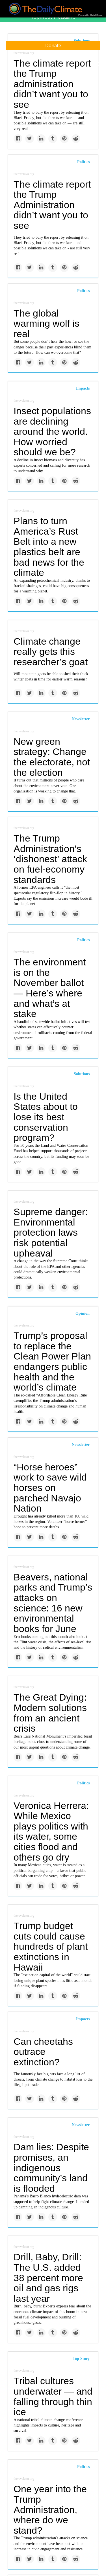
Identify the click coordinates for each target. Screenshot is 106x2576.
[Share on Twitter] (30, 139)
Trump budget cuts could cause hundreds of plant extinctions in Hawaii (51, 1946)
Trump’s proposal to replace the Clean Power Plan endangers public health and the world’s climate (52, 1361)
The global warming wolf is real (46, 323)
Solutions (82, 1074)
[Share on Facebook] (18, 139)
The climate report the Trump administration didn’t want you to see (52, 84)
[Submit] (98, 64)
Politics (83, 162)
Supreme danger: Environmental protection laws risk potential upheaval (51, 1232)
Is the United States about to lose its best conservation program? (46, 1117)
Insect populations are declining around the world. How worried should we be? (52, 431)
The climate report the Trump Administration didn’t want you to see (52, 205)
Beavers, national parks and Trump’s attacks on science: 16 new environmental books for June (53, 1603)
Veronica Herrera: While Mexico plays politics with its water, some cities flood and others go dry (51, 1831)
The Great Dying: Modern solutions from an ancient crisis (50, 1713)
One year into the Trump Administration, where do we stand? (50, 2510)
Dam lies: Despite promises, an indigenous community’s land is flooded (51, 2168)
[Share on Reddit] (76, 139)
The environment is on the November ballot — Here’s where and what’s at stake (50, 988)
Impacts (83, 388)
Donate (53, 45)
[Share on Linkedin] (41, 139)
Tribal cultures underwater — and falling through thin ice (53, 2396)
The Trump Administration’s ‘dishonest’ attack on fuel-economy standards (50, 859)
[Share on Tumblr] (53, 139)
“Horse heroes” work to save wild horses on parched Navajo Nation (50, 1488)
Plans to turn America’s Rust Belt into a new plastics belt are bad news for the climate (49, 547)
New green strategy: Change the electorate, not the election (52, 757)
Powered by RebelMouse (90, 15)
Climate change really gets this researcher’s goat (51, 652)
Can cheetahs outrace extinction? (43, 2052)
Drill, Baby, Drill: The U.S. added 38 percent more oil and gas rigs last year (48, 2278)
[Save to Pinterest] (64, 139)
